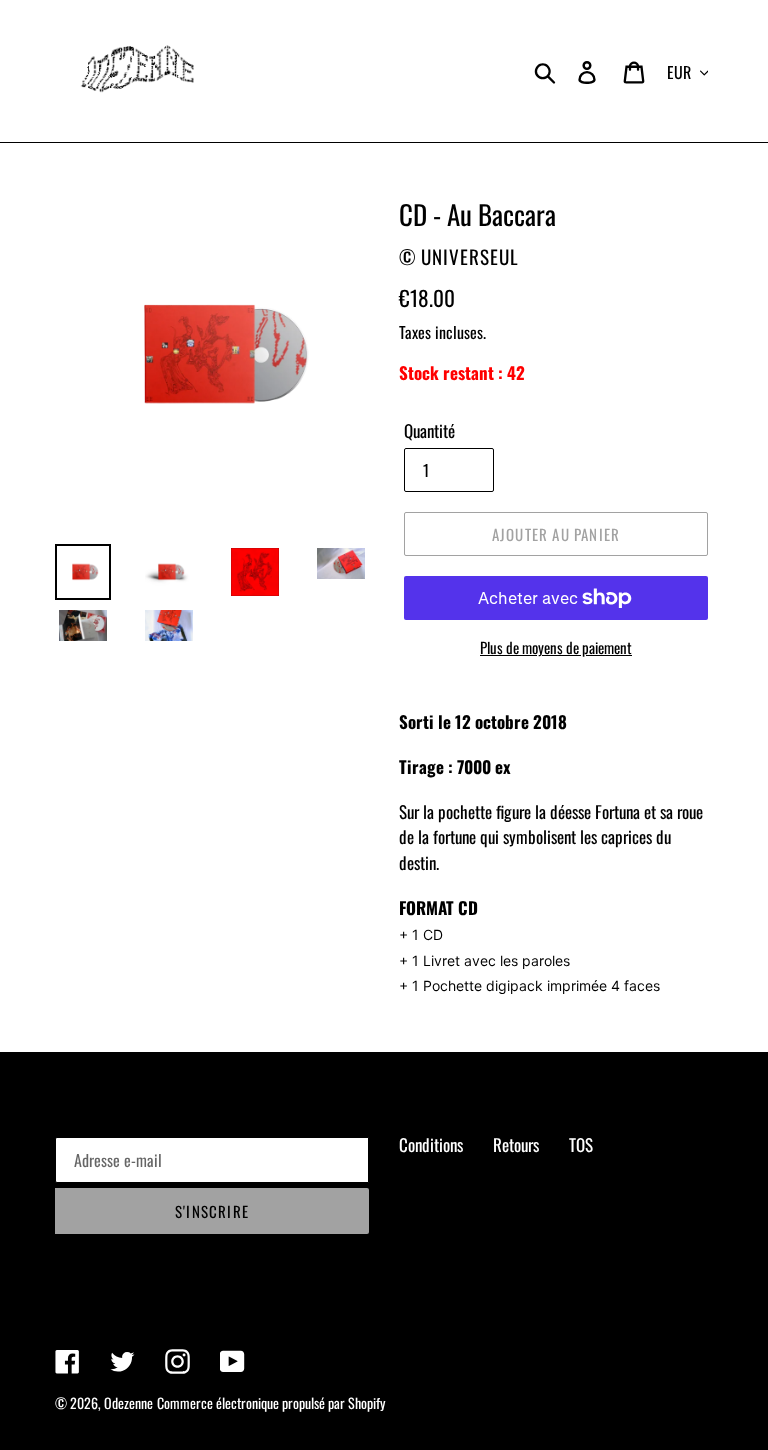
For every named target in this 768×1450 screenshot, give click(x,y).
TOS (581, 1144)
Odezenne (128, 1402)
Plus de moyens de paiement (556, 647)
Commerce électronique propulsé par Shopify (271, 1402)
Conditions (431, 1144)
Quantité (429, 430)
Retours (516, 1144)
